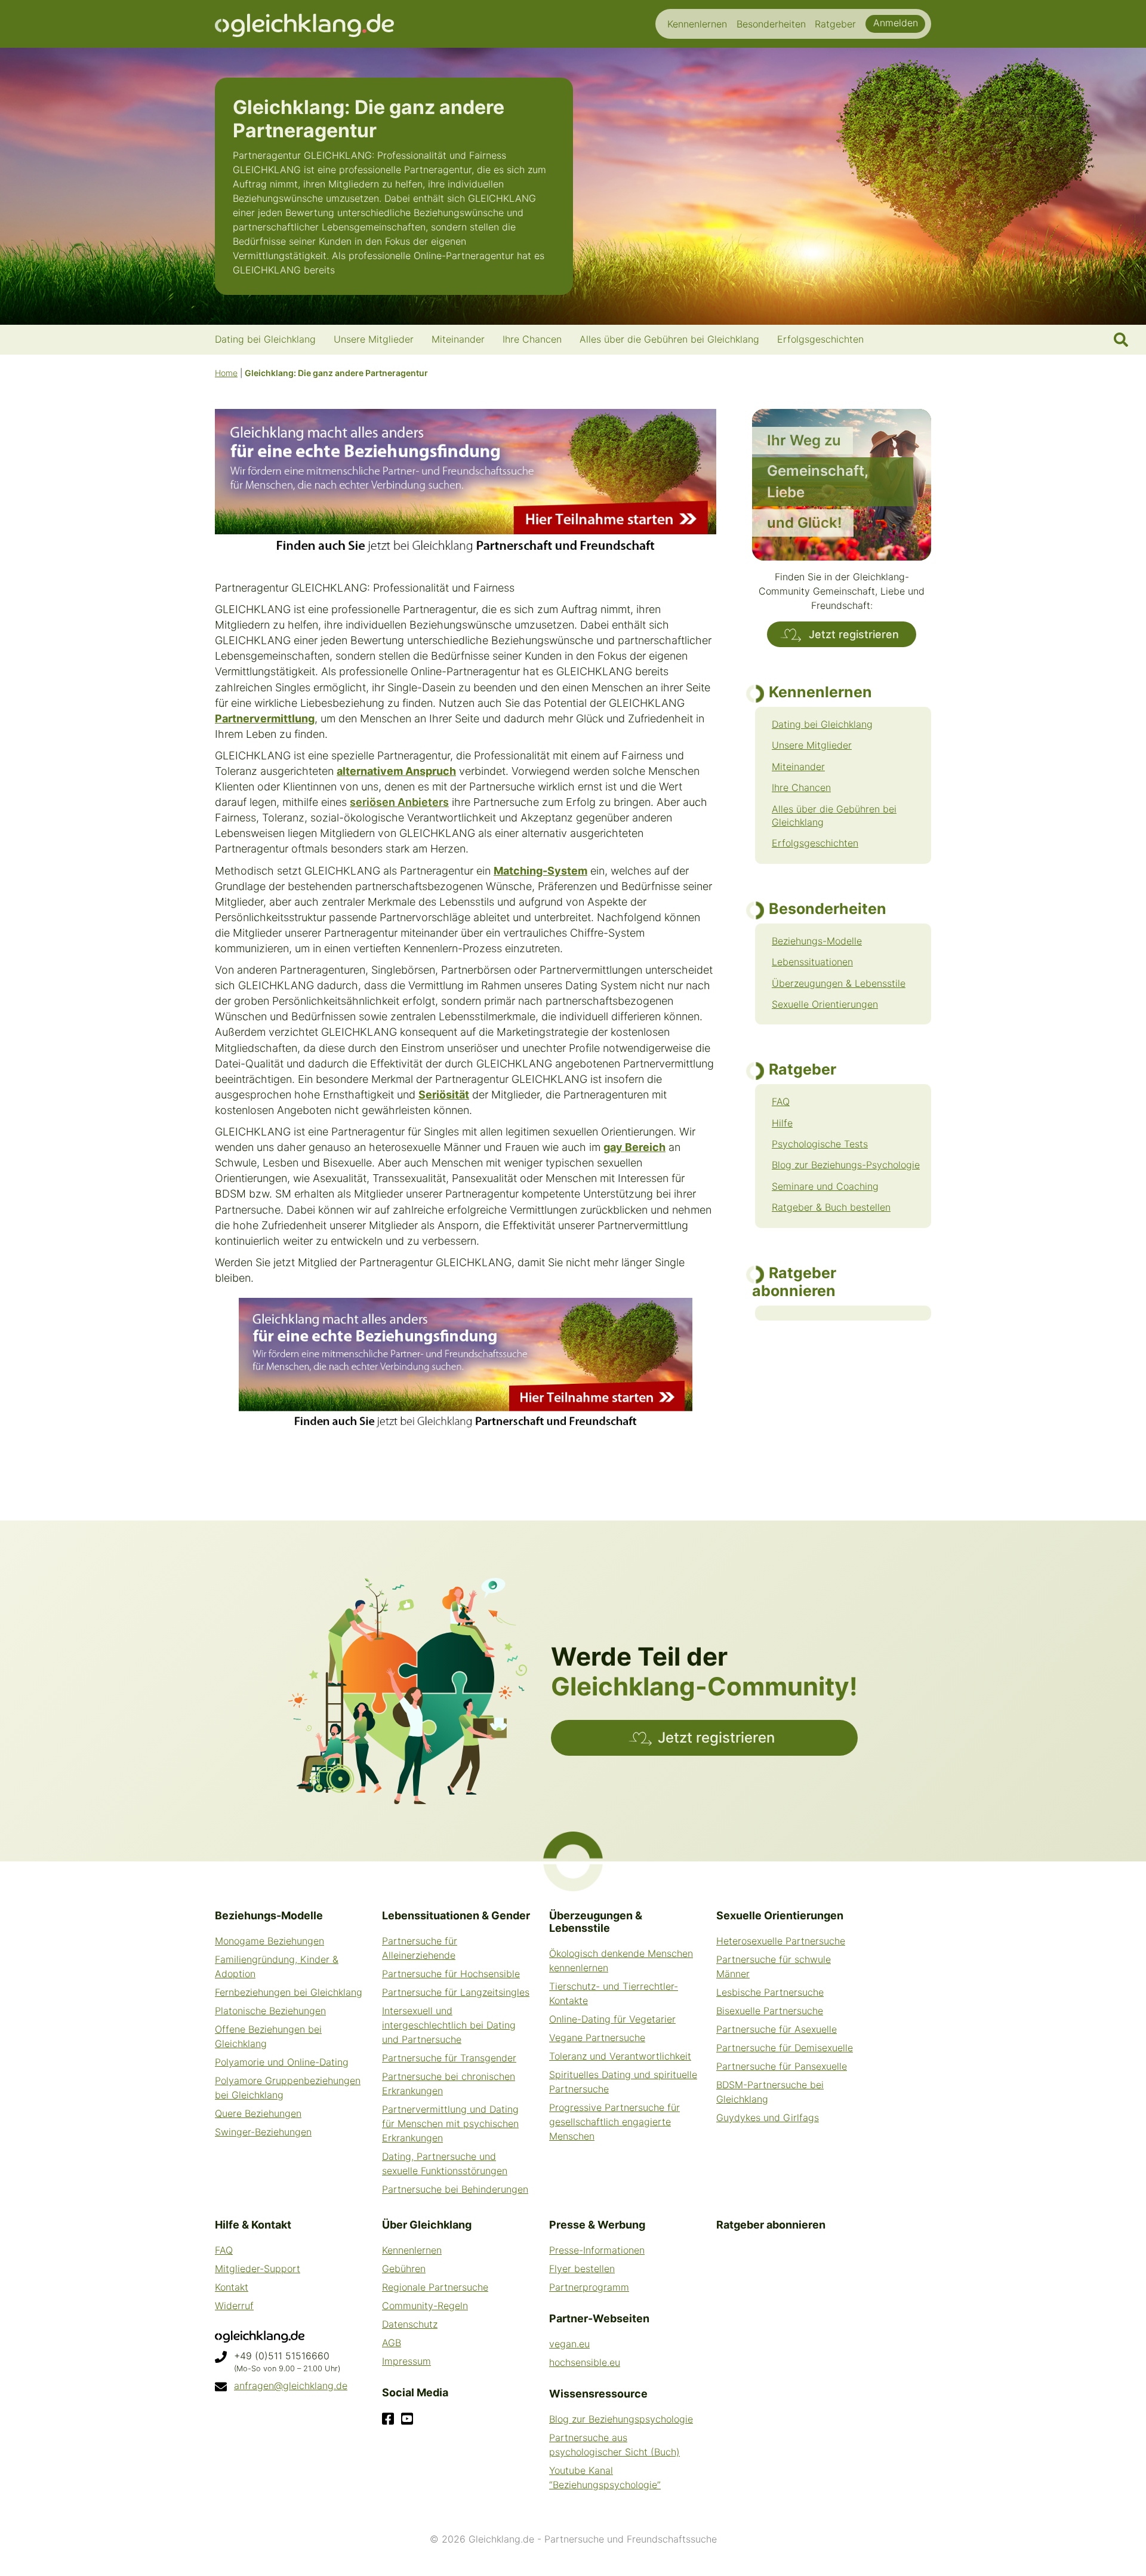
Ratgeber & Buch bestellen (831, 1207)
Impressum (406, 2361)
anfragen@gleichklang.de (291, 2386)
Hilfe (782, 1123)
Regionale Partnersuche (435, 2287)
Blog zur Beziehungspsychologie (621, 2419)
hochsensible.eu (585, 2362)
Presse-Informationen (597, 2250)
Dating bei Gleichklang (822, 724)
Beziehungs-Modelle (817, 941)
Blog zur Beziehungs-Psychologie (846, 1165)
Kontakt (232, 2287)
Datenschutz (410, 2324)
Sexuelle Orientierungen (825, 1004)
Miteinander (798, 767)
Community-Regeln (425, 2306)
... (341, 270)
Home (226, 373)
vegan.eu (569, 2344)
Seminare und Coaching (825, 1186)
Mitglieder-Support (258, 2269)
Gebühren (404, 2269)
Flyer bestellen (582, 2269)
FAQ (781, 1101)
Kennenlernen (412, 2250)
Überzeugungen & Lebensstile (839, 983)
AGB (392, 2343)
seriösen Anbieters (399, 802)
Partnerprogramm (589, 2287)
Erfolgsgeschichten (815, 843)
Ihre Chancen (801, 787)
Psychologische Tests (820, 1144)
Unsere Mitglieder (812, 745)
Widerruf (234, 2306)
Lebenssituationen (812, 962)
